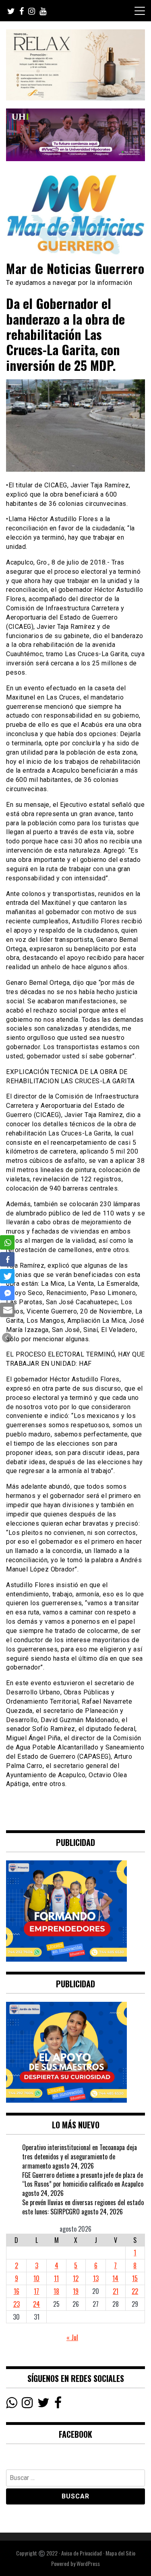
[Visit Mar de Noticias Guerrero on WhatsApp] (11, 2404)
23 (17, 2304)
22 (135, 2291)
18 (56, 2291)
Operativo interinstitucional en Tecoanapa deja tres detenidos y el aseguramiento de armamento (80, 2157)
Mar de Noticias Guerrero (75, 268)
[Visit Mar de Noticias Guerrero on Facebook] (58, 2404)
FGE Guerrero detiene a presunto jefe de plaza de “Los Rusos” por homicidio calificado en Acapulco (83, 2180)
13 (96, 2278)
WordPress (88, 2563)
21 (116, 2291)
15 (135, 2278)
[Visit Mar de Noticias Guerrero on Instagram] (27, 2404)
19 (76, 2291)
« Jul (72, 2337)
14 (115, 2278)
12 (76, 2278)
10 (36, 2278)
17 (36, 2291)
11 (56, 2278)
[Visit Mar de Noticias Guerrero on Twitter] (43, 2404)
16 (17, 2291)
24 (36, 2304)
